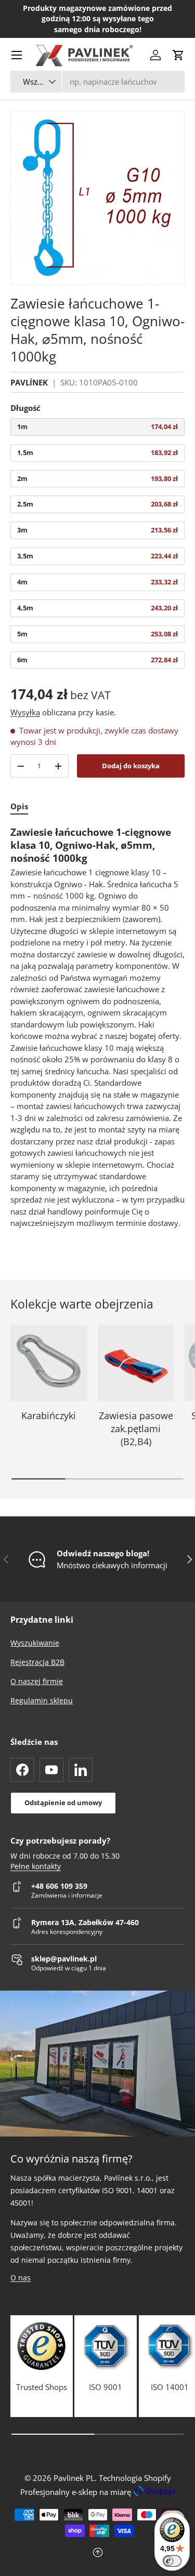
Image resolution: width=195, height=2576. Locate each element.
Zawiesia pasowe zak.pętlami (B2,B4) (136, 1429)
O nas (21, 2278)
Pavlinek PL (74, 2478)
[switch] (172, 2561)
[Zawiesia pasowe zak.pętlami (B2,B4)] (136, 1363)
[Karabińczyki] (49, 1363)
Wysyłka (25, 712)
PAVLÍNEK (29, 382)
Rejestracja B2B (37, 1662)
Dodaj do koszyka (131, 766)
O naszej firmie (37, 1681)
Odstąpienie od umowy (63, 1803)
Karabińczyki (49, 1416)
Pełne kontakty (36, 1866)
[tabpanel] (97, 1027)
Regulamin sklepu (42, 1700)
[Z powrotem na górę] (97, 2553)
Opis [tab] (19, 806)
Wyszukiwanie (35, 1643)
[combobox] (97, 82)
